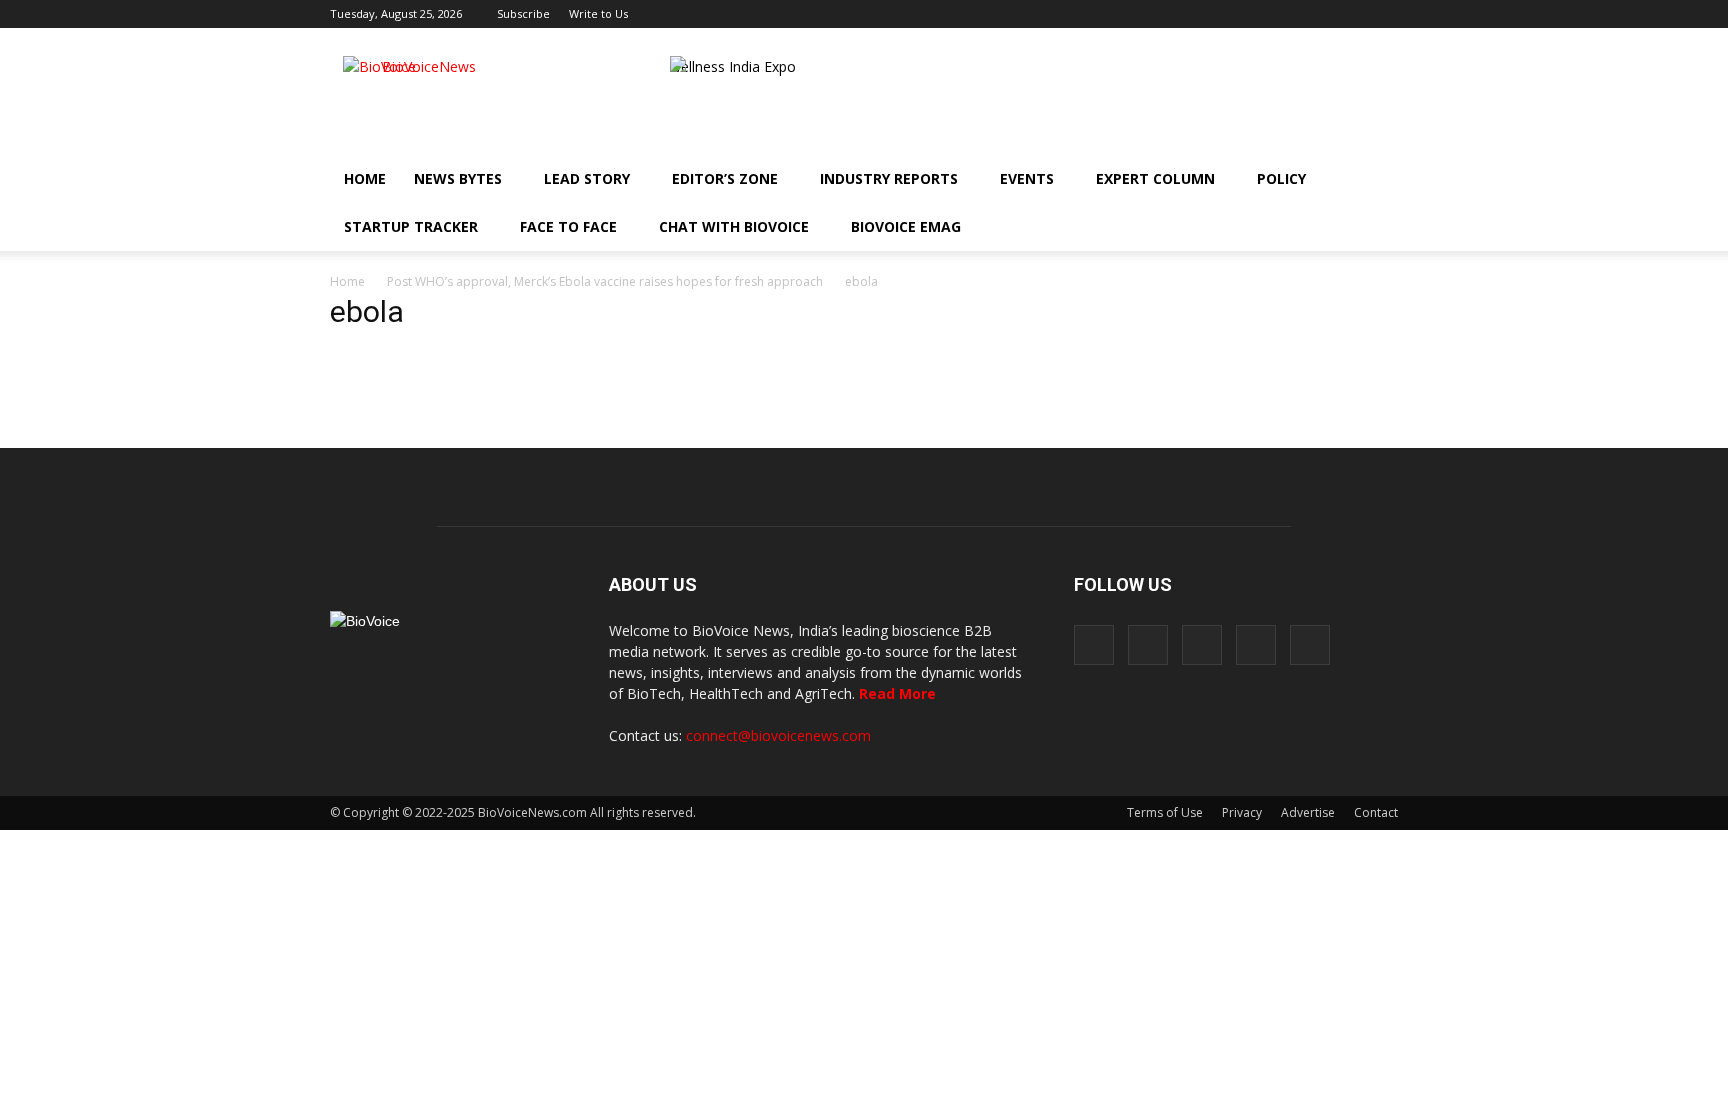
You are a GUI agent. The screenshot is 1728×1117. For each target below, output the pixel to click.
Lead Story (587, 178)
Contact (1376, 812)
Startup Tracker (411, 226)
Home (365, 178)
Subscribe (523, 13)
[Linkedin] (1317, 14)
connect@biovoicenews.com (778, 735)
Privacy (1242, 812)
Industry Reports (889, 178)
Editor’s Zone (725, 178)
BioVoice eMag (906, 226)
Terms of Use (1165, 812)
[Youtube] (1383, 14)
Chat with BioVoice (734, 226)
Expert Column (1155, 178)
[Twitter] (1350, 14)
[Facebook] (1251, 14)
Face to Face (568, 226)
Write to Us (598, 13)
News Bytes (458, 178)
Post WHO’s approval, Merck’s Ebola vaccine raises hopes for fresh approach (605, 281)
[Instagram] (1284, 14)
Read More (897, 693)
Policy (1281, 178)
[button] (1326, 227)
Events (1027, 178)
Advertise (1308, 812)
